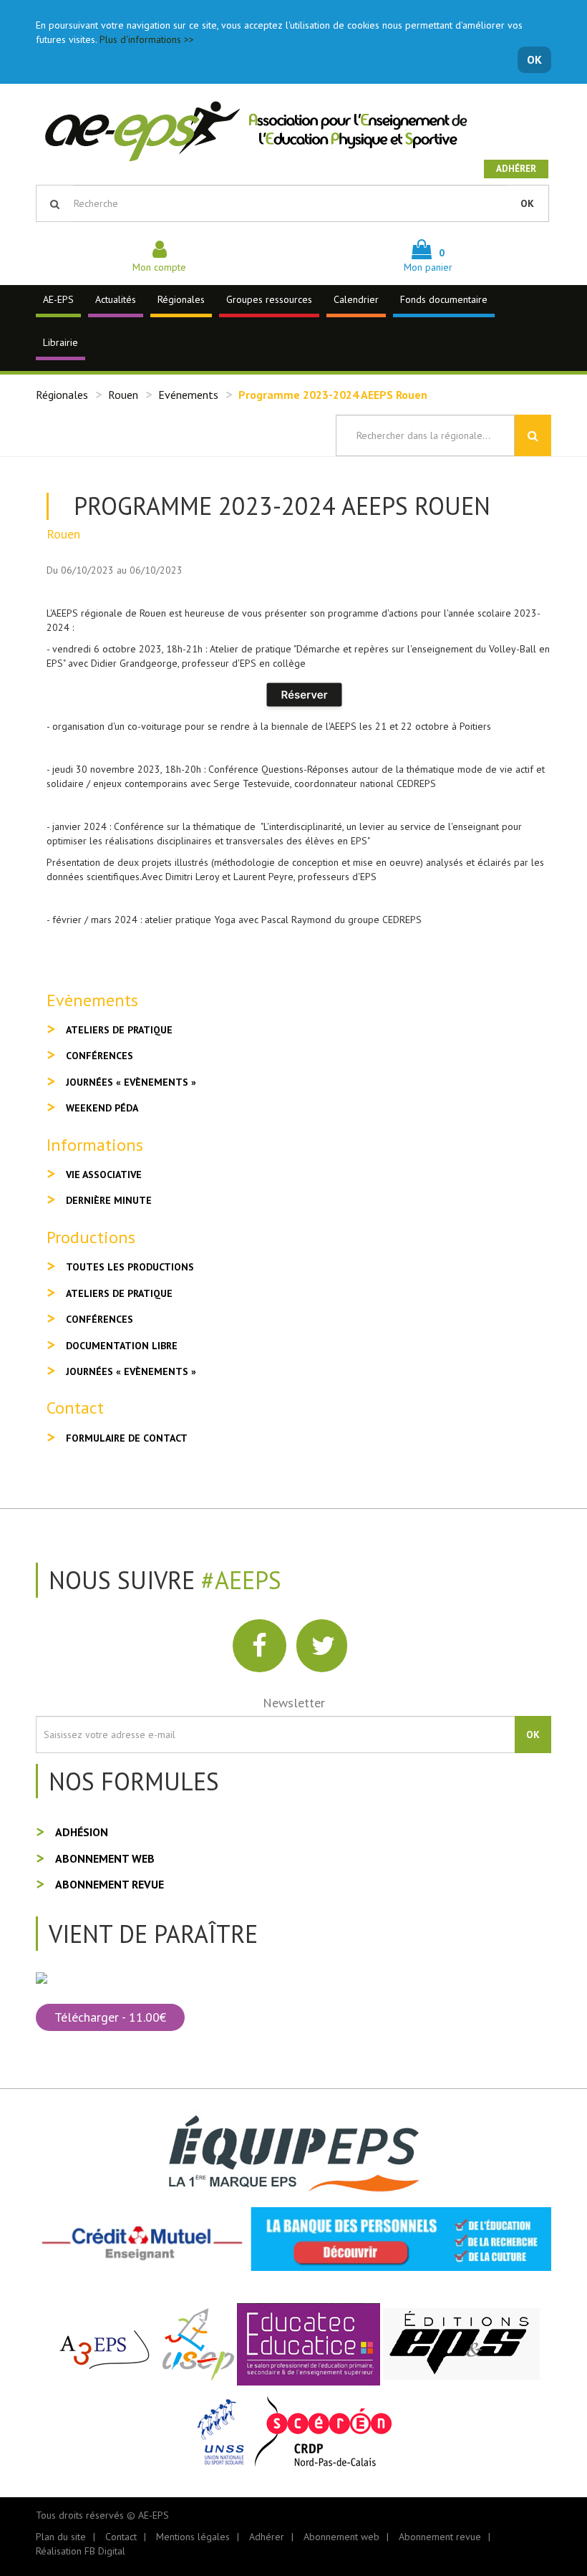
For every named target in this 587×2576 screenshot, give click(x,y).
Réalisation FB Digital (81, 2551)
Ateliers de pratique (119, 1030)
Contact (121, 2537)
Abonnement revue (110, 1884)
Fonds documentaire (444, 299)
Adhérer (516, 169)
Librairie (60, 342)
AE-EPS (58, 299)
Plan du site (61, 2537)
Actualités (116, 299)
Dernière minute (109, 1200)
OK (534, 59)
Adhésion (82, 1832)
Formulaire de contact (127, 1438)
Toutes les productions (130, 1267)
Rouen (123, 395)
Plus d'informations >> (147, 39)
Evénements (188, 395)
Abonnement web (105, 1858)
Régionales (181, 299)
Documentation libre (122, 1346)
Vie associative (104, 1174)
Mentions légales (193, 2537)
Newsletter (294, 1703)
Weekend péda (102, 1108)
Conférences (100, 1056)
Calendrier (356, 299)
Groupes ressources (269, 299)
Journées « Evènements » (131, 1082)
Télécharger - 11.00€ (110, 2017)
